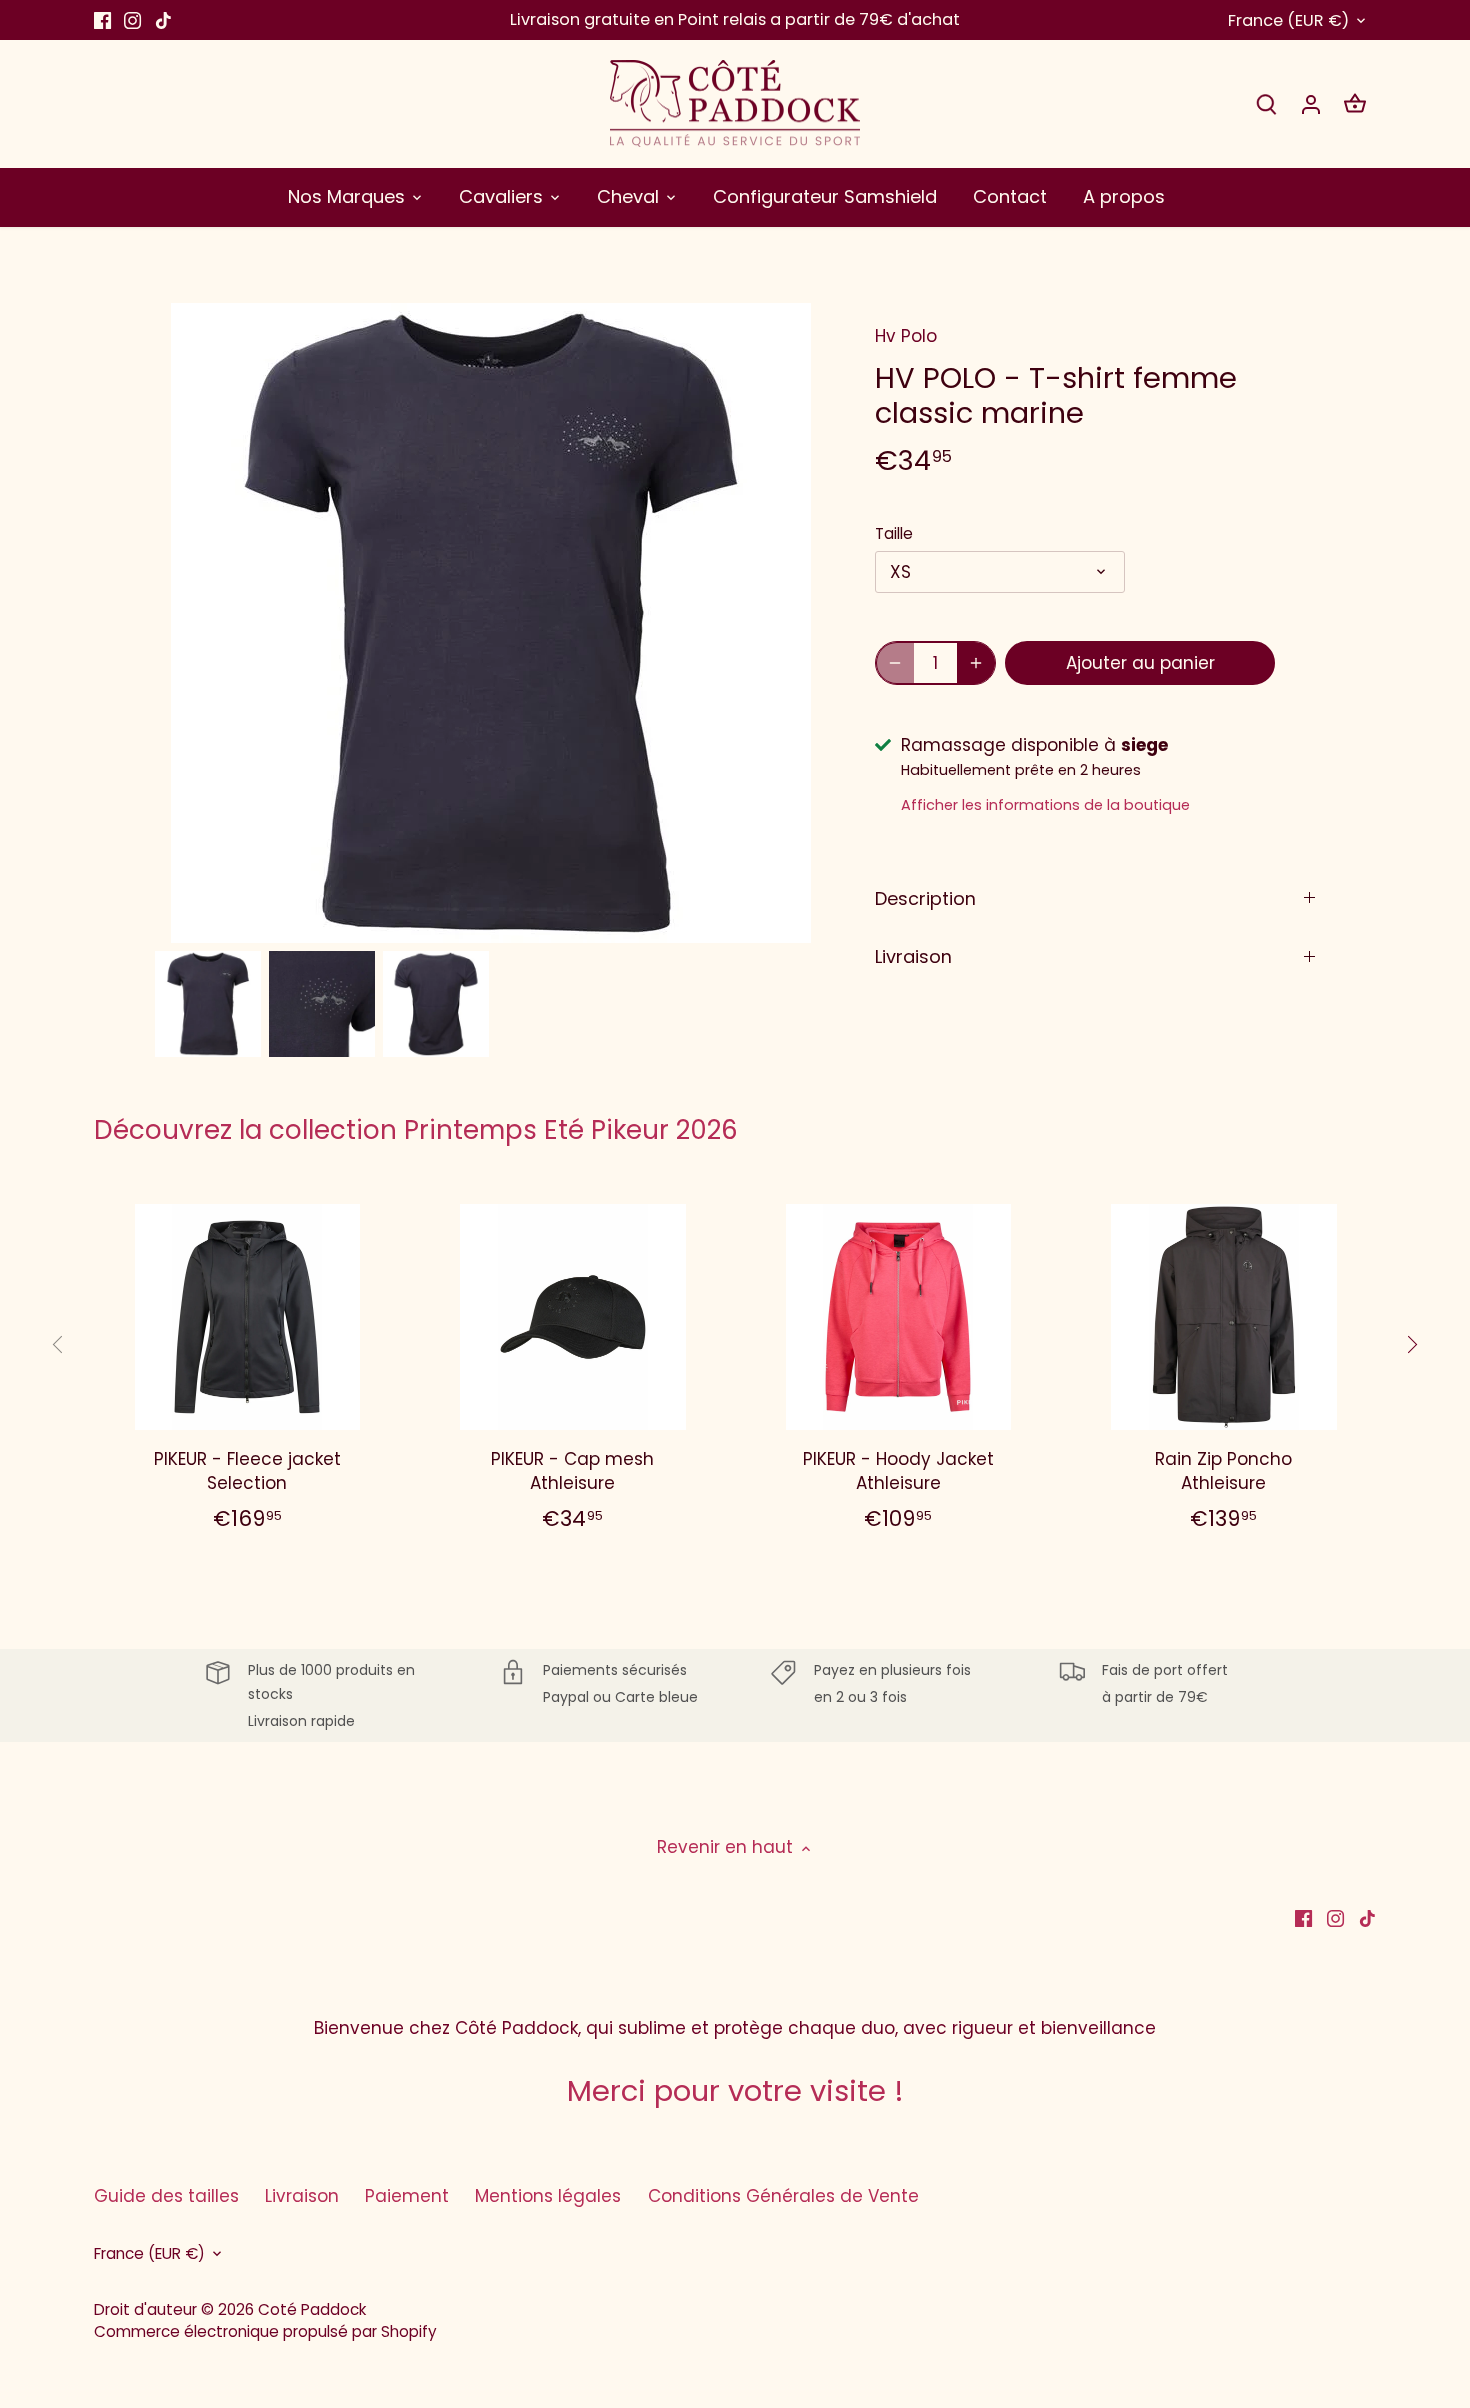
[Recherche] (1267, 103)
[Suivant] (1411, 1345)
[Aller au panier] (1355, 103)
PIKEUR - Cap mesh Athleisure (572, 1471)
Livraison (913, 956)
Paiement (407, 2196)
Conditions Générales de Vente (783, 2196)
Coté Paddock (312, 2309)
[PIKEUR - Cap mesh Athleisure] (573, 1317)
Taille (894, 534)
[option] (208, 1004)
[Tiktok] (163, 20)
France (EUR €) (1288, 20)
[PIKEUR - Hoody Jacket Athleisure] (899, 1317)
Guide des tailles (166, 2196)
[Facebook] (102, 20)
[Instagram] (132, 20)
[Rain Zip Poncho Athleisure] (1224, 1317)
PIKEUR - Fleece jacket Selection (247, 1471)
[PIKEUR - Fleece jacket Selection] (248, 1317)
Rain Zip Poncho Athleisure (1223, 1471)
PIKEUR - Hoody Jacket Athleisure (898, 1471)
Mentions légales (548, 2196)
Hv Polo (906, 336)
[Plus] (976, 663)
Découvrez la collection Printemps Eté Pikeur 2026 (416, 1130)
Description (925, 898)
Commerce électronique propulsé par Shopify (265, 2331)
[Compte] (1311, 103)
